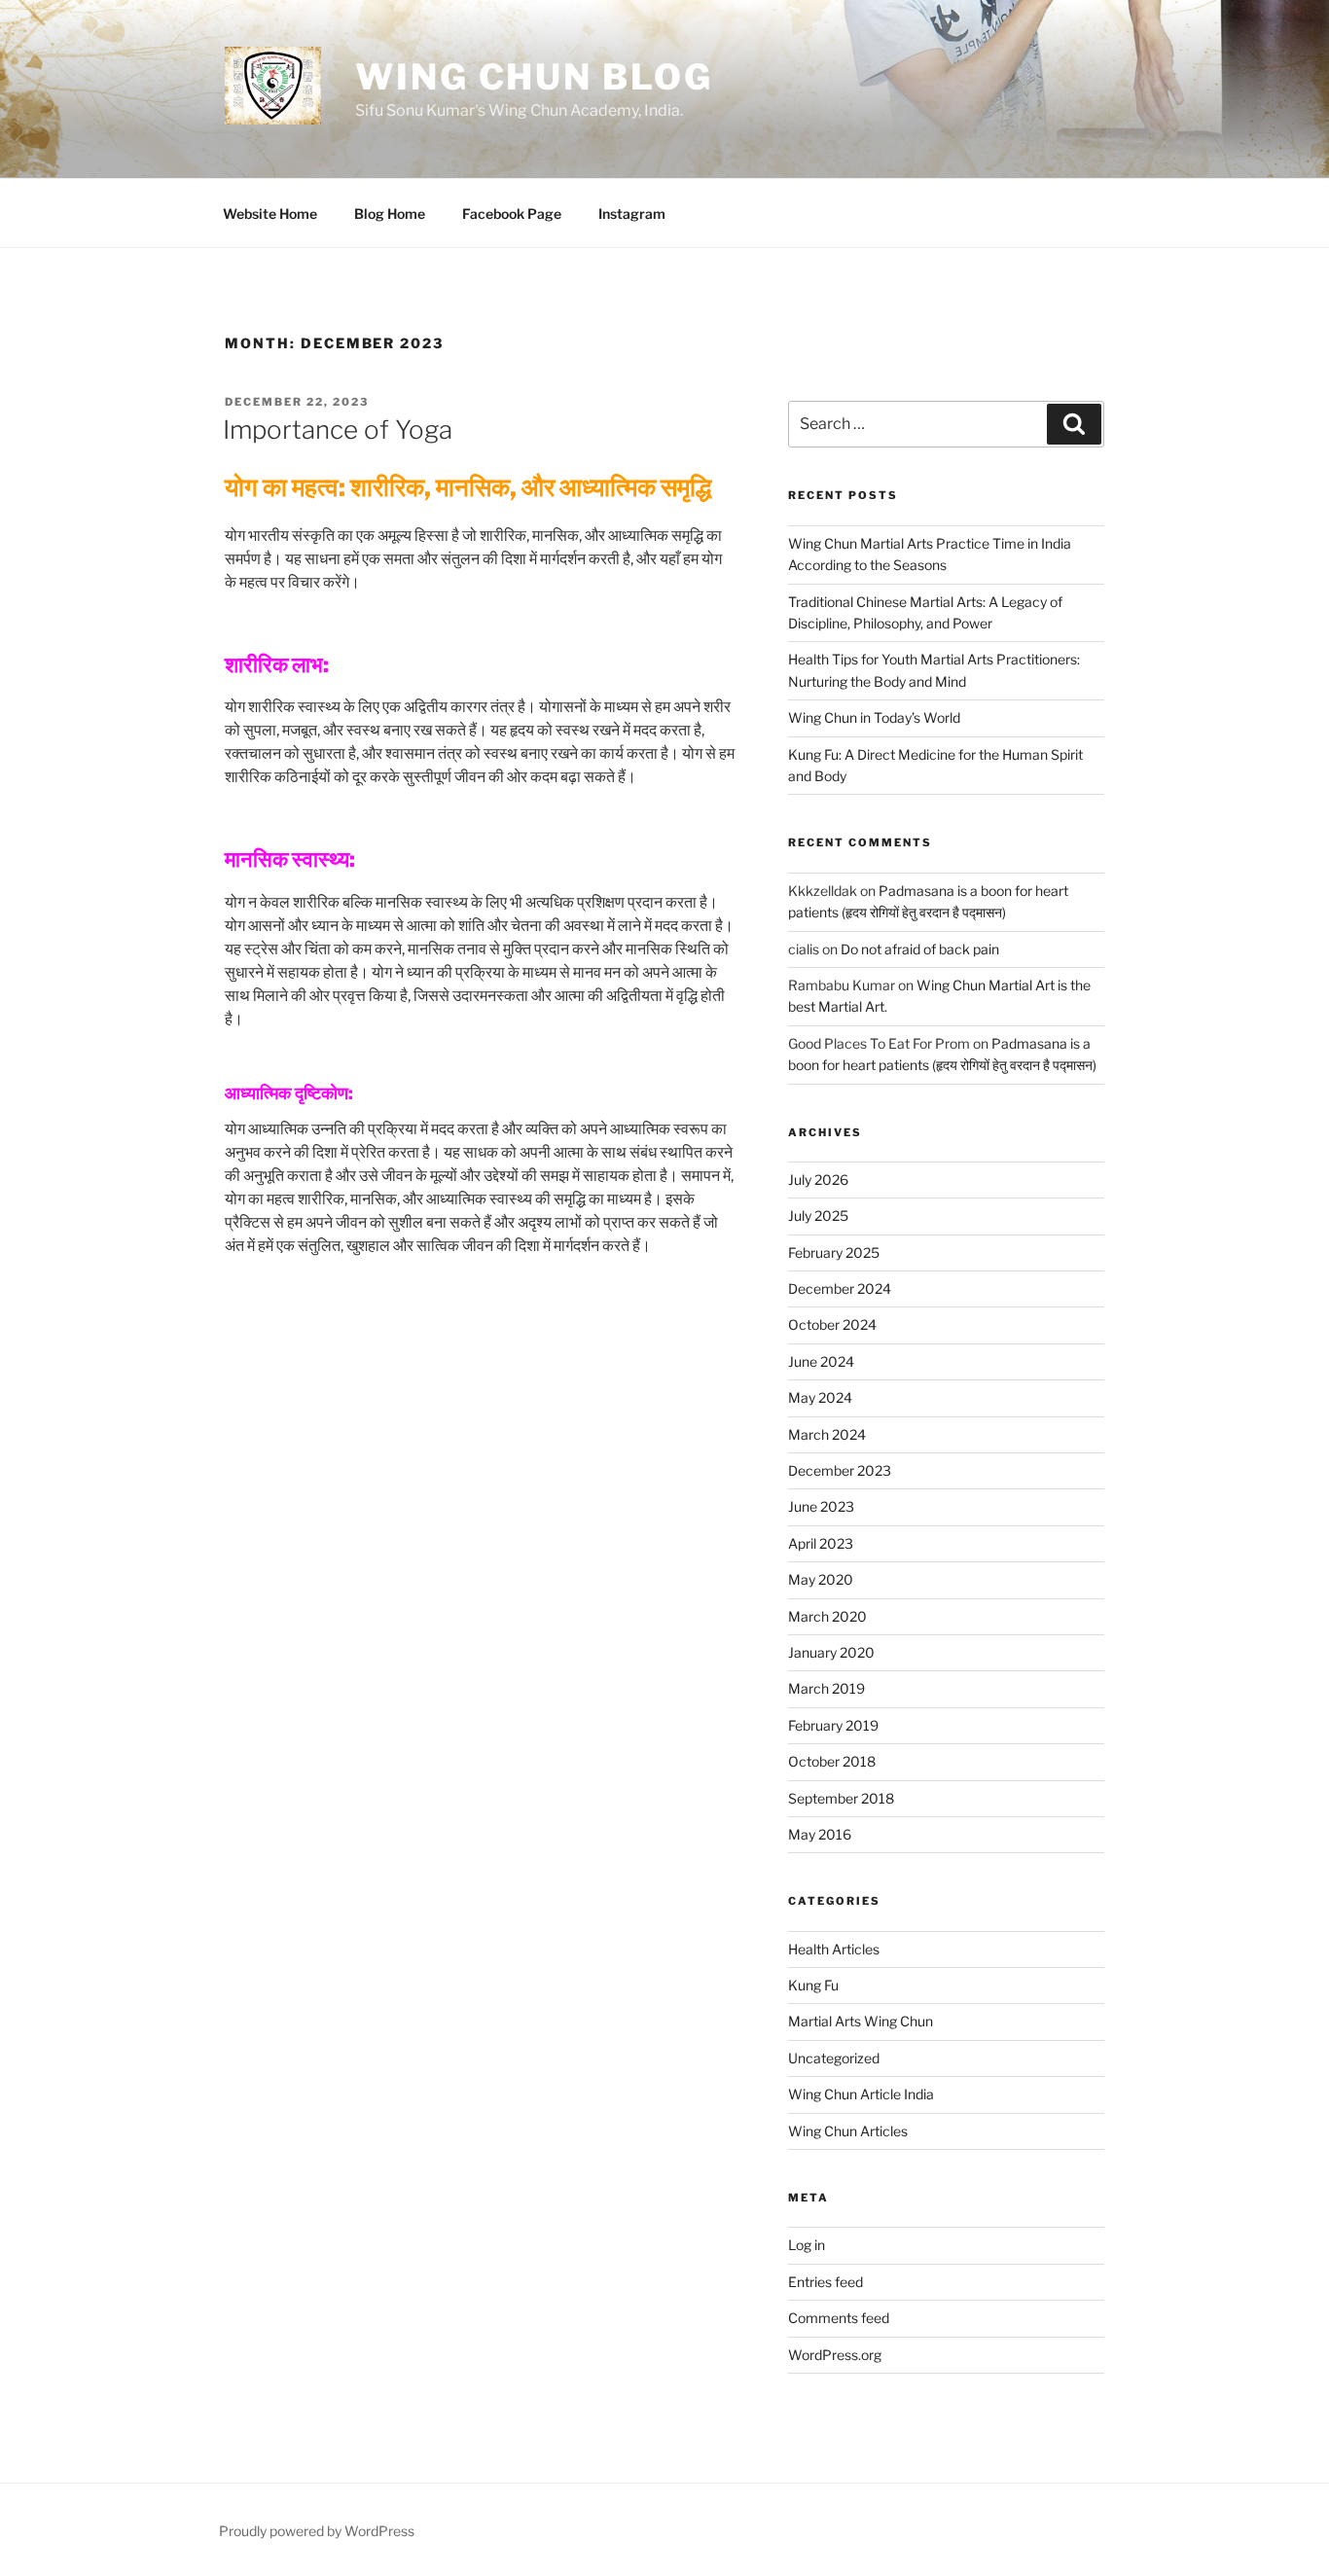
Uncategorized (834, 2058)
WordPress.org (835, 2355)
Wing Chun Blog (534, 77)
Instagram (632, 214)
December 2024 (840, 1288)
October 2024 (832, 1324)
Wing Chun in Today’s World (874, 717)
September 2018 (841, 1798)
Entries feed (826, 2282)
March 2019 (826, 1688)
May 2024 (820, 1397)
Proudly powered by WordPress (317, 2531)
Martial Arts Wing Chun (861, 2021)
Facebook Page (512, 214)
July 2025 (818, 1216)
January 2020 (831, 1652)
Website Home (270, 214)
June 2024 (821, 1361)
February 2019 (833, 1725)
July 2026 (818, 1180)
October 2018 (832, 1761)
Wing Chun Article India (861, 2094)
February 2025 (834, 1252)
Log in (807, 2245)
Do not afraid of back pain (920, 949)
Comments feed (839, 2318)
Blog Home (390, 214)
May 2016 (820, 1834)
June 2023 (821, 1506)
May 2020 (821, 1579)
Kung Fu (813, 1985)
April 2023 (821, 1543)
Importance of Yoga (338, 429)
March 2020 (827, 1616)
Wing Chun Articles (848, 2131)
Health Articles (834, 1949)
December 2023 (840, 1470)
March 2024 (827, 1434)
